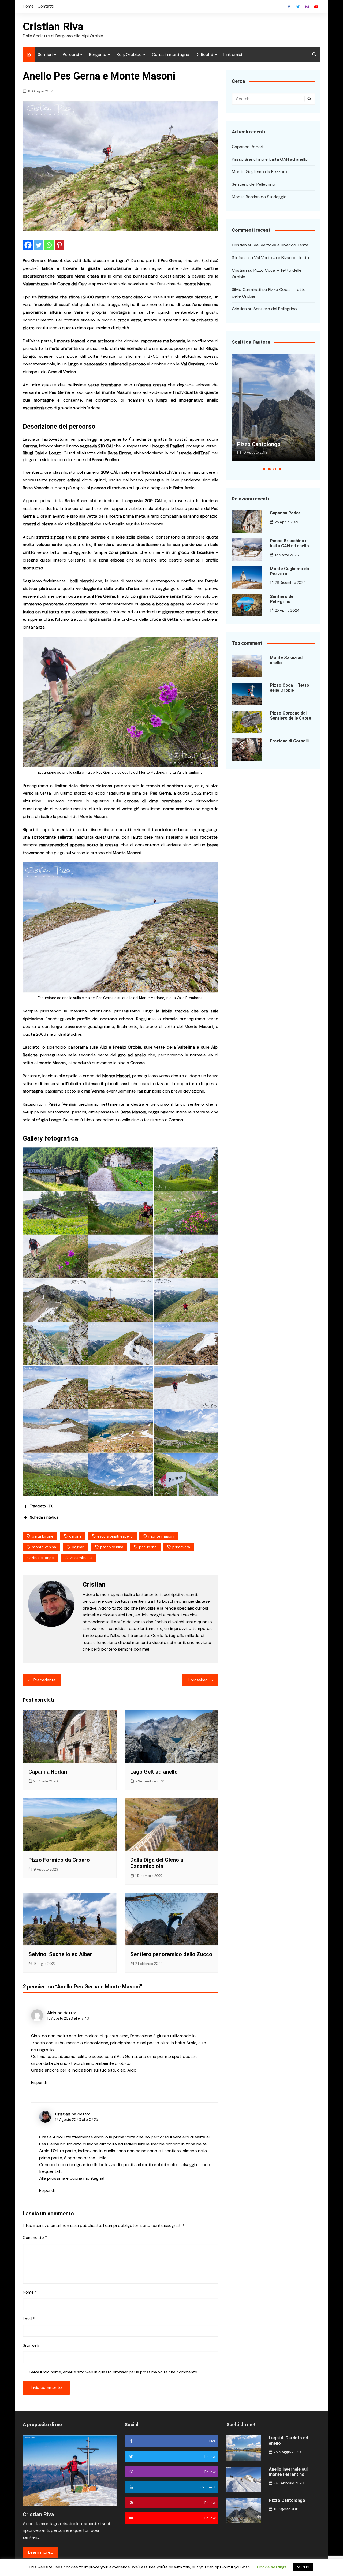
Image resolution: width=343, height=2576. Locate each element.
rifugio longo (43, 1558)
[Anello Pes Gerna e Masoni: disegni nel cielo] (121, 1475)
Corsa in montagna (171, 55)
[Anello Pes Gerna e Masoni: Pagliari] (55, 1169)
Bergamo (98, 55)
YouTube (316, 7)
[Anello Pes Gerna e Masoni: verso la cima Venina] (186, 1387)
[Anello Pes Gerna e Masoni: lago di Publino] (121, 1431)
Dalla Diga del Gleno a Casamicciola (157, 1863)
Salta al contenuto (307, 7)
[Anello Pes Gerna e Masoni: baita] (55, 1213)
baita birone (43, 1536)
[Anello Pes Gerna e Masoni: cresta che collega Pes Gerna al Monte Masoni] (55, 1300)
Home (28, 6)
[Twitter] (38, 245)
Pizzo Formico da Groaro (59, 1860)
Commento (35, 2238)
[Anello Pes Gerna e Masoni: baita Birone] (121, 1169)
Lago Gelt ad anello (154, 1772)
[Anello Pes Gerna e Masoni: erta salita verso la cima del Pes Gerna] (55, 1257)
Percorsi (71, 55)
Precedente (45, 1680)
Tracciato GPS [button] (42, 1506)
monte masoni (161, 1536)
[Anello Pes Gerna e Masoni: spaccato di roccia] (55, 1344)
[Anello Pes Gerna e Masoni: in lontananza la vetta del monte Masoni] (186, 1344)
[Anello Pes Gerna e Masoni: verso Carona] (186, 1475)
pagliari (78, 1547)
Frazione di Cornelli (289, 741)
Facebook (289, 7)
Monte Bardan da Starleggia (259, 197)
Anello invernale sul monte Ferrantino (288, 2472)
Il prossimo (198, 1680)
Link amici (233, 55)
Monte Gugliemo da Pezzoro (260, 172)
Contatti (46, 6)
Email (29, 2319)
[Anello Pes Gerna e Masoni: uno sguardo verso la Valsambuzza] (121, 1213)
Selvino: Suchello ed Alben (61, 1954)
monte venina (44, 1547)
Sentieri (45, 55)
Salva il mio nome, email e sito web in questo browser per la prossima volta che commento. (114, 2372)
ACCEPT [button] (303, 2567)
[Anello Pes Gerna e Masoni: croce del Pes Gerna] (121, 1300)
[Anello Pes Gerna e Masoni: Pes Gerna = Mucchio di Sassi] (121, 1257)
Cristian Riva (53, 27)
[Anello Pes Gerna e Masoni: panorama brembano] (186, 1169)
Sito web (31, 2345)
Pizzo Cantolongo (287, 2500)
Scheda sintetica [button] (44, 1517)
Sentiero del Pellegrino (253, 184)
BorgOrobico (129, 55)
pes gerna (148, 1547)
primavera (181, 1547)
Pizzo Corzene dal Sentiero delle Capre (290, 716)
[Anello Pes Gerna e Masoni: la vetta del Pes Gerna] (186, 1257)
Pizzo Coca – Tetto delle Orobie (290, 688)
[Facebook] (28, 245)
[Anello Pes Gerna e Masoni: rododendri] (186, 1213)
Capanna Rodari (48, 1772)
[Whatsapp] (49, 245)
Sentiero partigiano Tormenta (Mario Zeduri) (268, 441)
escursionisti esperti (115, 1536)
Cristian (63, 2114)
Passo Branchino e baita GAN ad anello (270, 159)
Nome (30, 2292)
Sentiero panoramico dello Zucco (171, 1954)
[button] (264, 469)
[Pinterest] (59, 245)
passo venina (112, 1547)
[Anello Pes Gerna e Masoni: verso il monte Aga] (186, 1431)
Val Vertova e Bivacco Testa (281, 245)
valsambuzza (81, 1558)
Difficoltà (204, 55)
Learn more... (40, 2552)
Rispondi (39, 2083)
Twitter (298, 7)
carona (75, 1536)
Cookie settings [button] (272, 2567)
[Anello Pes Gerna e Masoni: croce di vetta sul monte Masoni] (121, 1387)
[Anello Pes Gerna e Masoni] (55, 1475)
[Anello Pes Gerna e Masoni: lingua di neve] (121, 1344)
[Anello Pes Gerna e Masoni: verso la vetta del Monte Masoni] (55, 1387)
